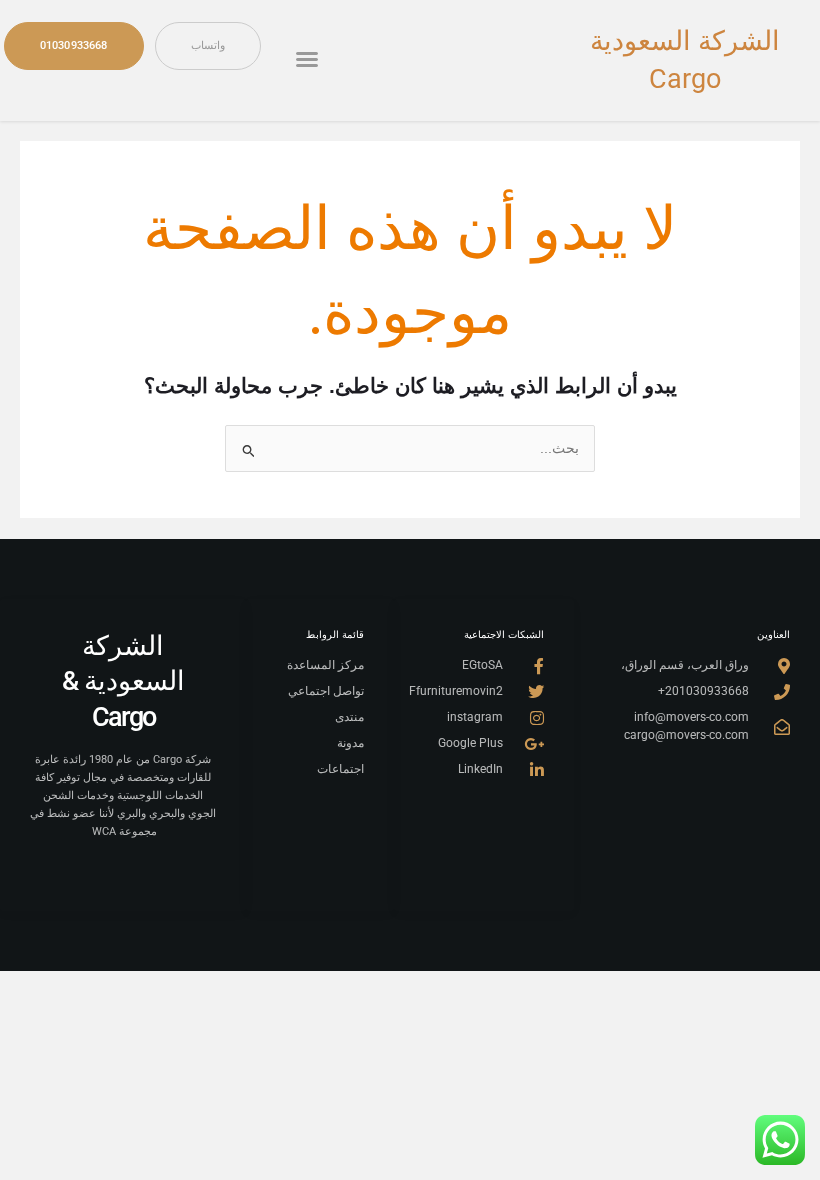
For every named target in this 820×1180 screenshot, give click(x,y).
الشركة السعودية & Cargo (123, 681)
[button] (307, 59)
